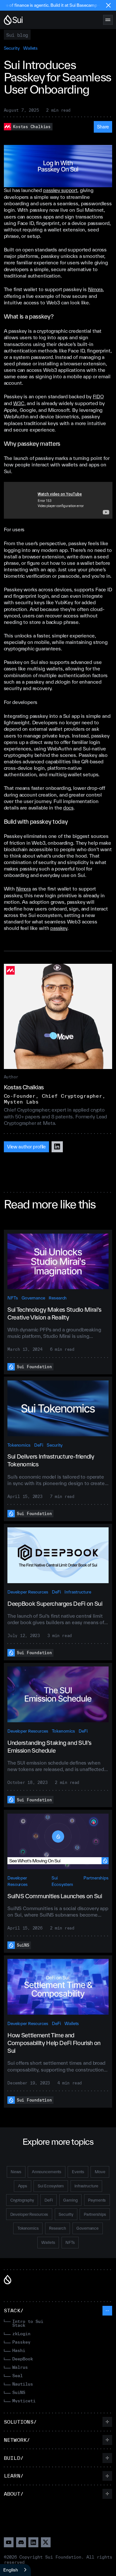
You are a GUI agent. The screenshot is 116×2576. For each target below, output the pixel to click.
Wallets (30, 48)
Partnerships (96, 1878)
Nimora (95, 289)
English (11, 2570)
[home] (14, 20)
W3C (19, 403)
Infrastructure (78, 1592)
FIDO (98, 397)
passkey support (60, 190)
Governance (33, 1298)
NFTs (13, 1298)
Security (12, 48)
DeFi (39, 1445)
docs (68, 808)
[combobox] (15, 2570)
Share (103, 127)
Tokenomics (19, 1445)
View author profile (27, 1147)
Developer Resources (28, 1592)
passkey (59, 928)
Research (58, 1298)
